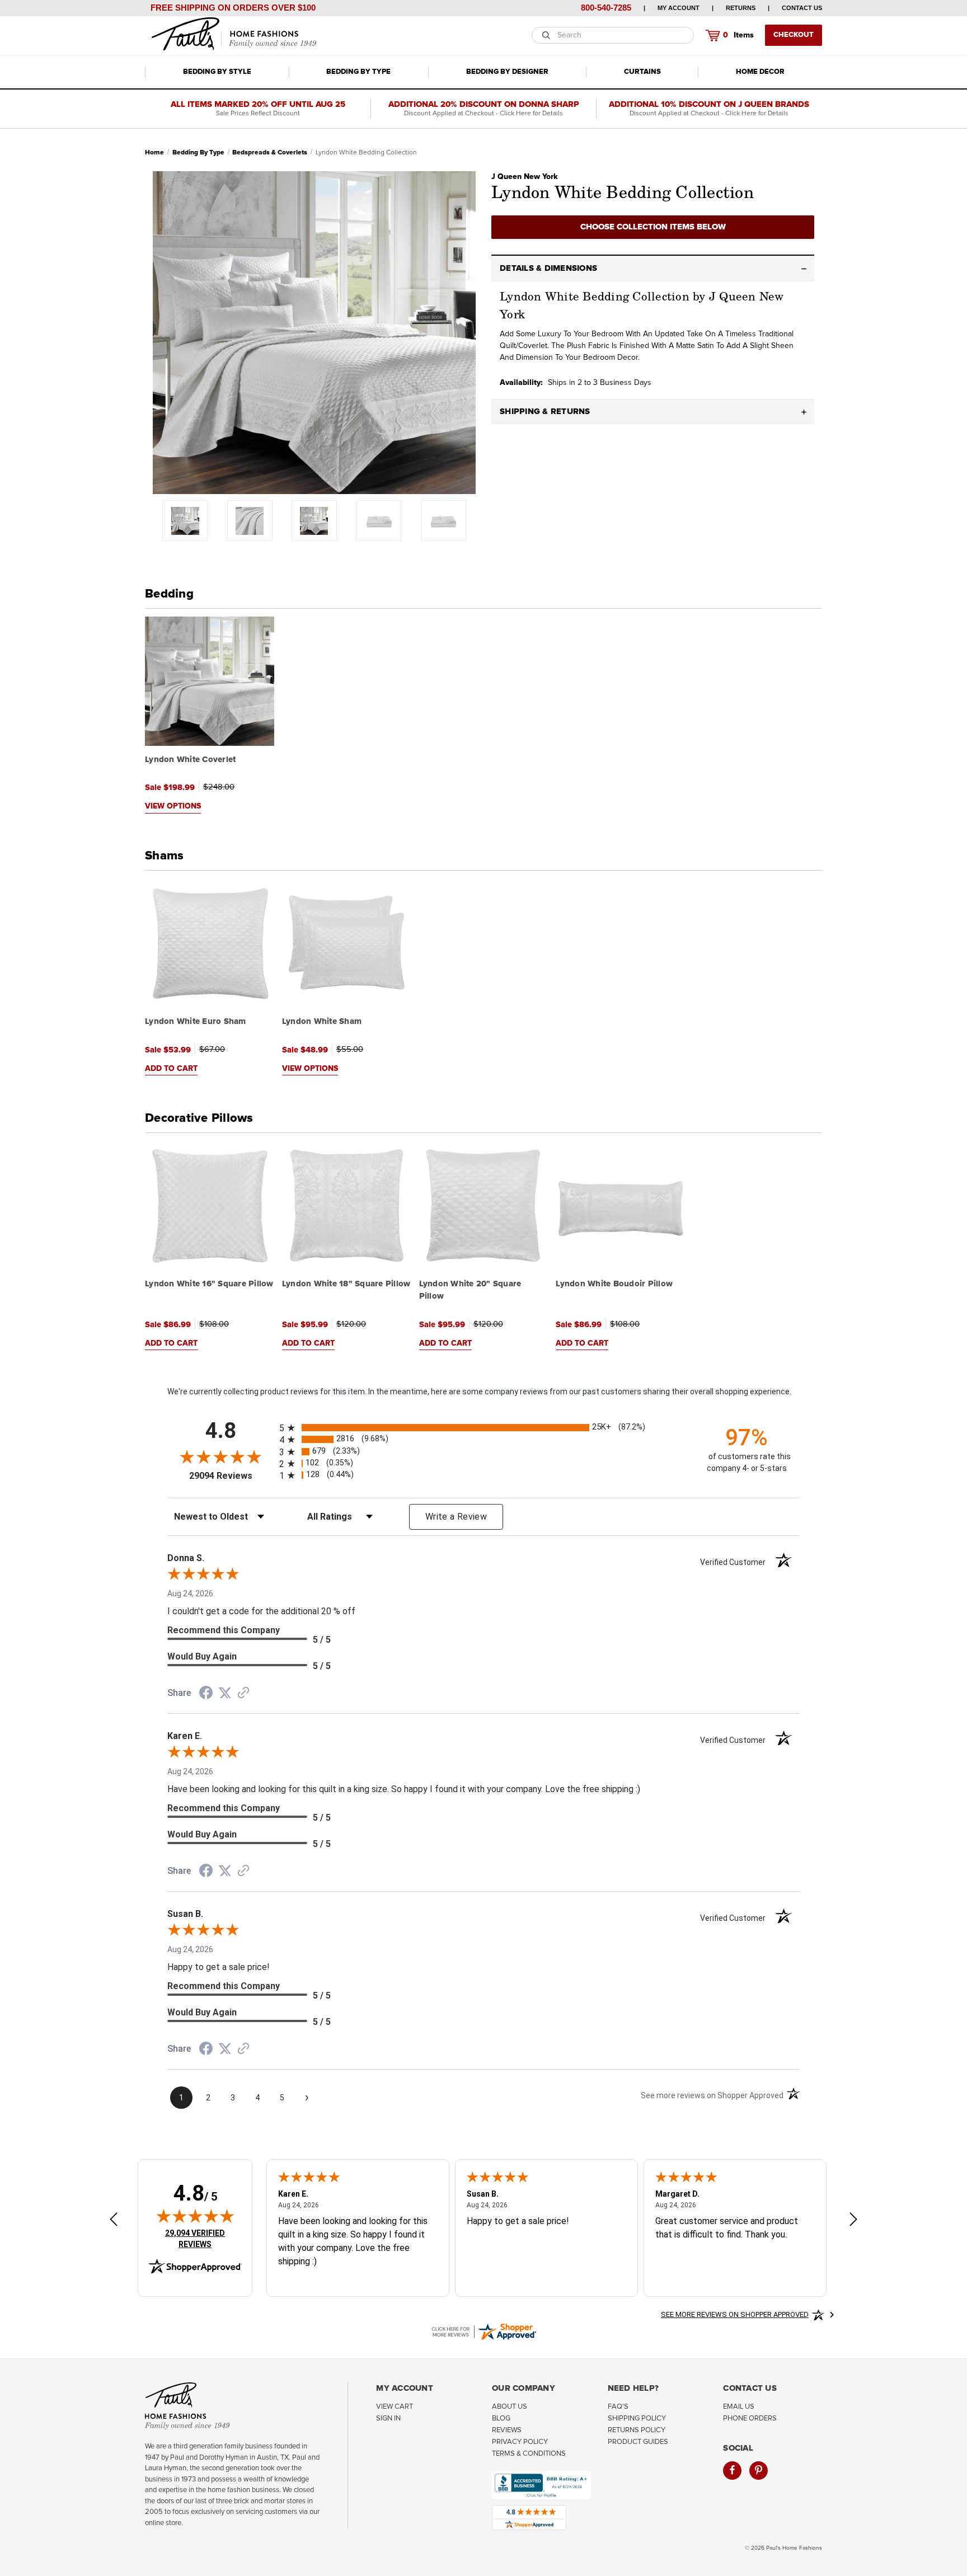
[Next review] (853, 2220)
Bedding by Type (358, 72)
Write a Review (456, 1517)
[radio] (483, 1428)
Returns (741, 8)
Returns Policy (637, 2430)
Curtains (642, 72)
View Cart (395, 2407)
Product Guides (638, 2442)
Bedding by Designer (507, 72)
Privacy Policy (520, 2442)
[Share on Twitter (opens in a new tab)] (225, 1693)
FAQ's (618, 2407)
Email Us (739, 2407)
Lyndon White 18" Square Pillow (346, 1284)
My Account (679, 8)
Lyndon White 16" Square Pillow (209, 1284)
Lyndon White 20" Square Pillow (470, 1290)
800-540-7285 (606, 8)
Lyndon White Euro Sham (196, 1021)
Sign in (388, 2418)
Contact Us (802, 8)
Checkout (794, 35)
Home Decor (760, 72)
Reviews (507, 2430)
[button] (653, 269)
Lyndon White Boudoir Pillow (614, 1284)
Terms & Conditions (529, 2454)
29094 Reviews (231, 1476)
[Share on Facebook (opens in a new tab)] (206, 1694)
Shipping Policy (637, 2418)
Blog (501, 2418)
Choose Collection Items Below (653, 227)
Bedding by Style (217, 72)
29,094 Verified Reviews (203, 2238)
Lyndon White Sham (322, 1021)
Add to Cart (171, 1069)
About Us (510, 2407)
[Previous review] (114, 2220)
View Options (173, 806)
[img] (195, 2216)
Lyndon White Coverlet (190, 760)
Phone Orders (750, 2418)
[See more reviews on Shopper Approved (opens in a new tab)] (243, 1694)
